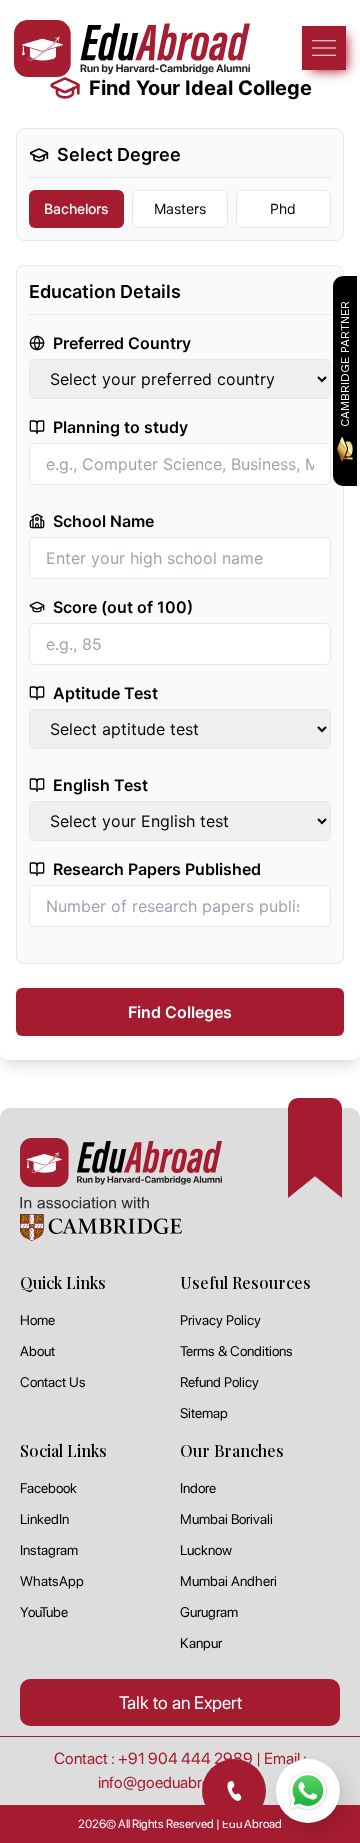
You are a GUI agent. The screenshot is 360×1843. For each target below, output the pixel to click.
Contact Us (53, 1382)
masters (180, 208)
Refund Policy (219, 1382)
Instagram (49, 1550)
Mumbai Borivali (226, 1519)
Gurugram (209, 1612)
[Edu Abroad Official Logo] (132, 48)
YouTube (44, 1612)
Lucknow (206, 1550)
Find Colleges (180, 1012)
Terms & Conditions (236, 1351)
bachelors (76, 208)
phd (283, 208)
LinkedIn (44, 1519)
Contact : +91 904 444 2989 (153, 1758)
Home (37, 1320)
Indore (198, 1488)
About (37, 1351)
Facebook (48, 1488)
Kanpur (201, 1643)
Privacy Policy (220, 1320)
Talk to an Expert (180, 1702)
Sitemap (204, 1413)
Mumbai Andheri (228, 1581)
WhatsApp (52, 1581)
